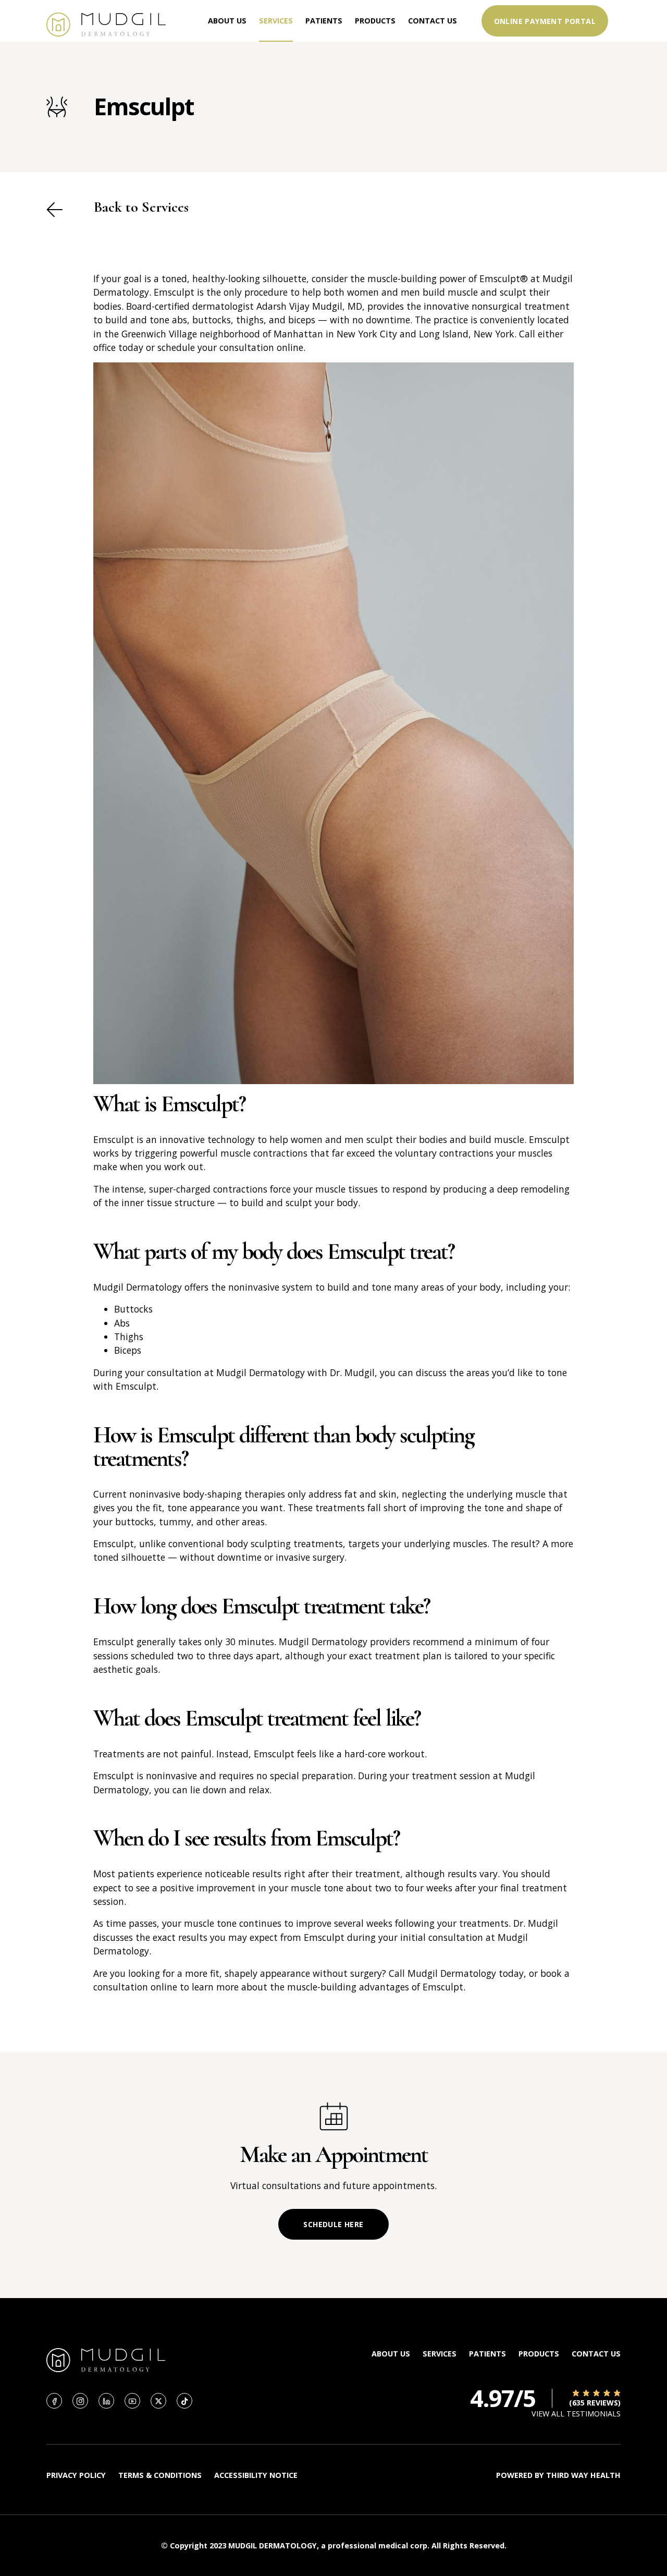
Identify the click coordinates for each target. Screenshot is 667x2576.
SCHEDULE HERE (333, 2224)
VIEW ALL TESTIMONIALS (576, 2414)
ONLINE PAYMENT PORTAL (545, 21)
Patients (324, 21)
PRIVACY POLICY (76, 2475)
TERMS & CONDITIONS (160, 2475)
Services (276, 21)
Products (375, 21)
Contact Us (433, 21)
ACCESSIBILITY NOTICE (256, 2475)
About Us (227, 21)
